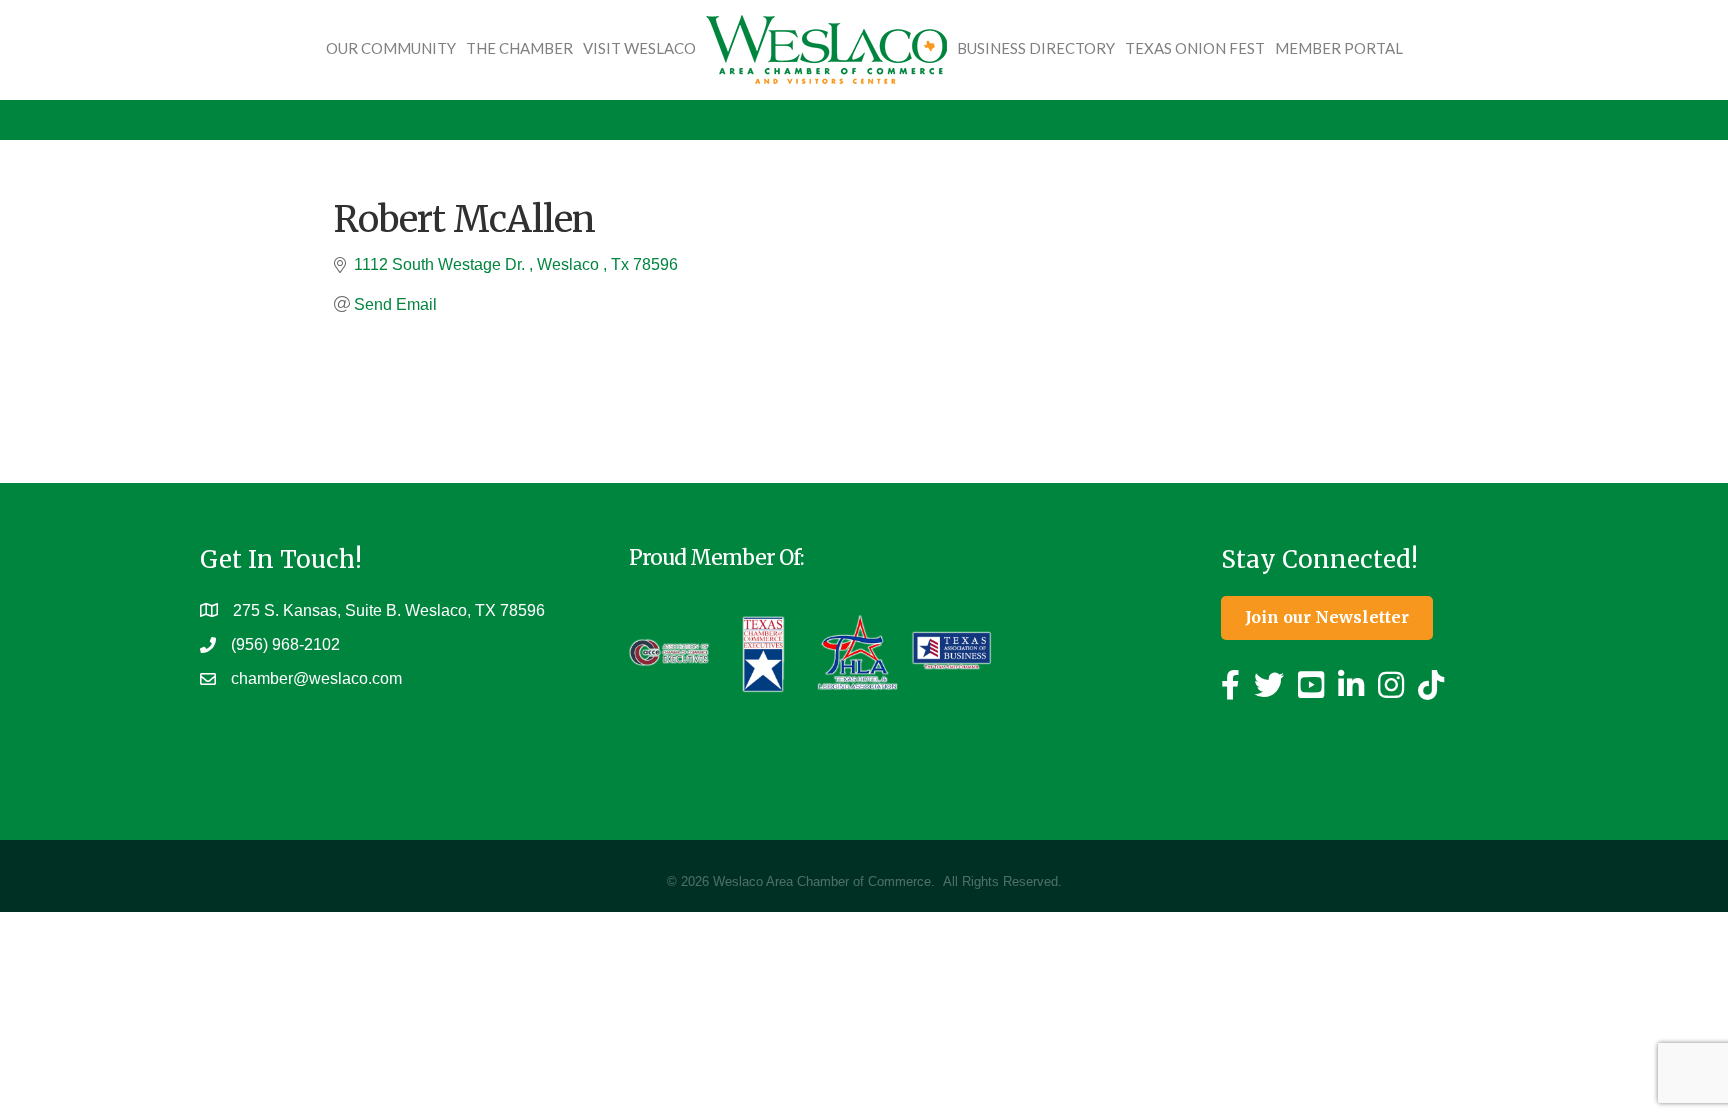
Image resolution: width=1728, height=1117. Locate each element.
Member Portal (1339, 48)
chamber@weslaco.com (316, 678)
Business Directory (1036, 48)
